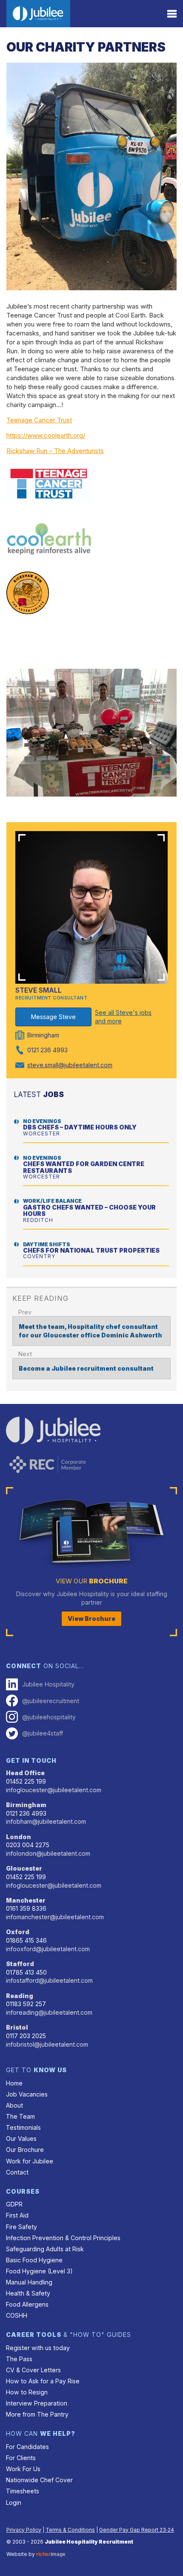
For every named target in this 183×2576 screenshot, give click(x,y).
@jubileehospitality (49, 1717)
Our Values (21, 2138)
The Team (20, 2116)
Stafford (20, 1964)
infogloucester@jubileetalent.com (54, 1790)
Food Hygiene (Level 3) (39, 2271)
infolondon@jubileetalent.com (48, 1853)
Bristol (17, 2027)
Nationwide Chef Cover (39, 2480)
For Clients (21, 2458)
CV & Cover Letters (33, 2370)
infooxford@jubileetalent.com (48, 1949)
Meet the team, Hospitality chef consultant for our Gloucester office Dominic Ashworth (90, 1331)
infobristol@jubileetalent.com (47, 2044)
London (19, 1837)
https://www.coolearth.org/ (46, 435)
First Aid (17, 2215)
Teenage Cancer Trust (39, 420)
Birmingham (26, 1805)
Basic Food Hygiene (34, 2260)
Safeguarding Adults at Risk (45, 2249)
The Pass (19, 2359)
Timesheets (23, 2491)
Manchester (26, 1900)
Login (14, 2502)
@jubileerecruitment (51, 1701)
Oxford (18, 1932)
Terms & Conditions (70, 2530)
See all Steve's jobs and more (123, 1017)
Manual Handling (29, 2282)
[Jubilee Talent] (38, 14)
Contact (17, 2172)
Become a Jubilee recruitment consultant (86, 1368)
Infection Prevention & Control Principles (63, 2238)
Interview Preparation (37, 2403)
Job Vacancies (27, 2094)
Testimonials (23, 2127)
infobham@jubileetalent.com (46, 1821)
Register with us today (38, 2348)
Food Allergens (27, 2304)
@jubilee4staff (43, 1733)
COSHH (17, 2315)
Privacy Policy (24, 2530)
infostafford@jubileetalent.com (49, 1980)
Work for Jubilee (30, 2161)
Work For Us (23, 2469)
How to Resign (27, 2392)
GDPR (14, 2204)
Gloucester (24, 1868)
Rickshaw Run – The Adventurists (55, 451)
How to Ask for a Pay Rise (43, 2381)
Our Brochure (25, 2150)
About (14, 2105)
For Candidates (27, 2447)
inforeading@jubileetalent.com (49, 2012)
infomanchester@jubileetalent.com (55, 1917)
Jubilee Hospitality (48, 1684)
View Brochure (91, 1619)
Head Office (25, 1773)
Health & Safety (28, 2293)
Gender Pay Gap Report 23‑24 (137, 2530)
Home (14, 2083)
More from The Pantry (37, 2414)
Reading (20, 1996)
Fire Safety (21, 2227)
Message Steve (53, 1017)
